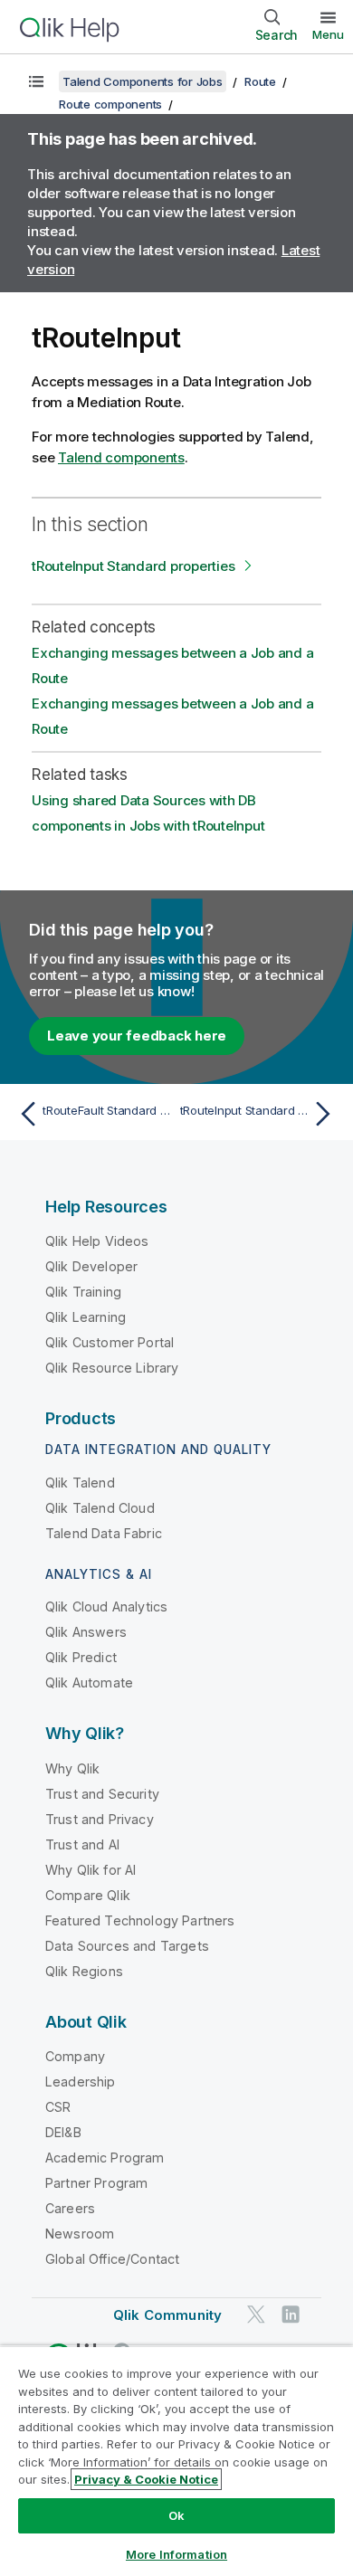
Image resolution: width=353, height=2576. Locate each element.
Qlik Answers (86, 1632)
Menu (328, 34)
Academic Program (105, 2158)
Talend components (121, 457)
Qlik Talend (80, 1483)
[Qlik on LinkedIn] (291, 2314)
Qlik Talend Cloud (100, 1508)
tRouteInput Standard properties (133, 566)
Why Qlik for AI (91, 1870)
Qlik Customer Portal (110, 1342)
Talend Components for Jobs (143, 81)
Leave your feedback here (137, 1036)
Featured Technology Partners (140, 1920)
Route (260, 81)
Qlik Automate (89, 1682)
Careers (70, 2208)
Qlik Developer (91, 1266)
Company (75, 2056)
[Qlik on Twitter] (256, 2314)
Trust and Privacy (100, 1819)
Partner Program (96, 2183)
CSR (58, 2107)
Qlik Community (167, 2315)
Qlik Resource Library (112, 1368)
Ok (176, 2515)
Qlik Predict (81, 1657)
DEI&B (63, 2132)
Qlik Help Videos (97, 1241)
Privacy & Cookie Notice (146, 2479)
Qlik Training (83, 1292)
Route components (110, 104)
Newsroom (80, 2234)
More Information (176, 2554)
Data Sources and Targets (127, 1946)
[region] (176, 2461)
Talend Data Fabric (104, 1533)
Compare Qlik (88, 1895)
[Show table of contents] (36, 81)
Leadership (81, 2082)
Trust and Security (102, 1794)
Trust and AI (82, 1844)
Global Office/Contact (112, 2259)
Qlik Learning (86, 1317)
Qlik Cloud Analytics (106, 1606)
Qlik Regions (84, 1971)
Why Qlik (72, 1768)
